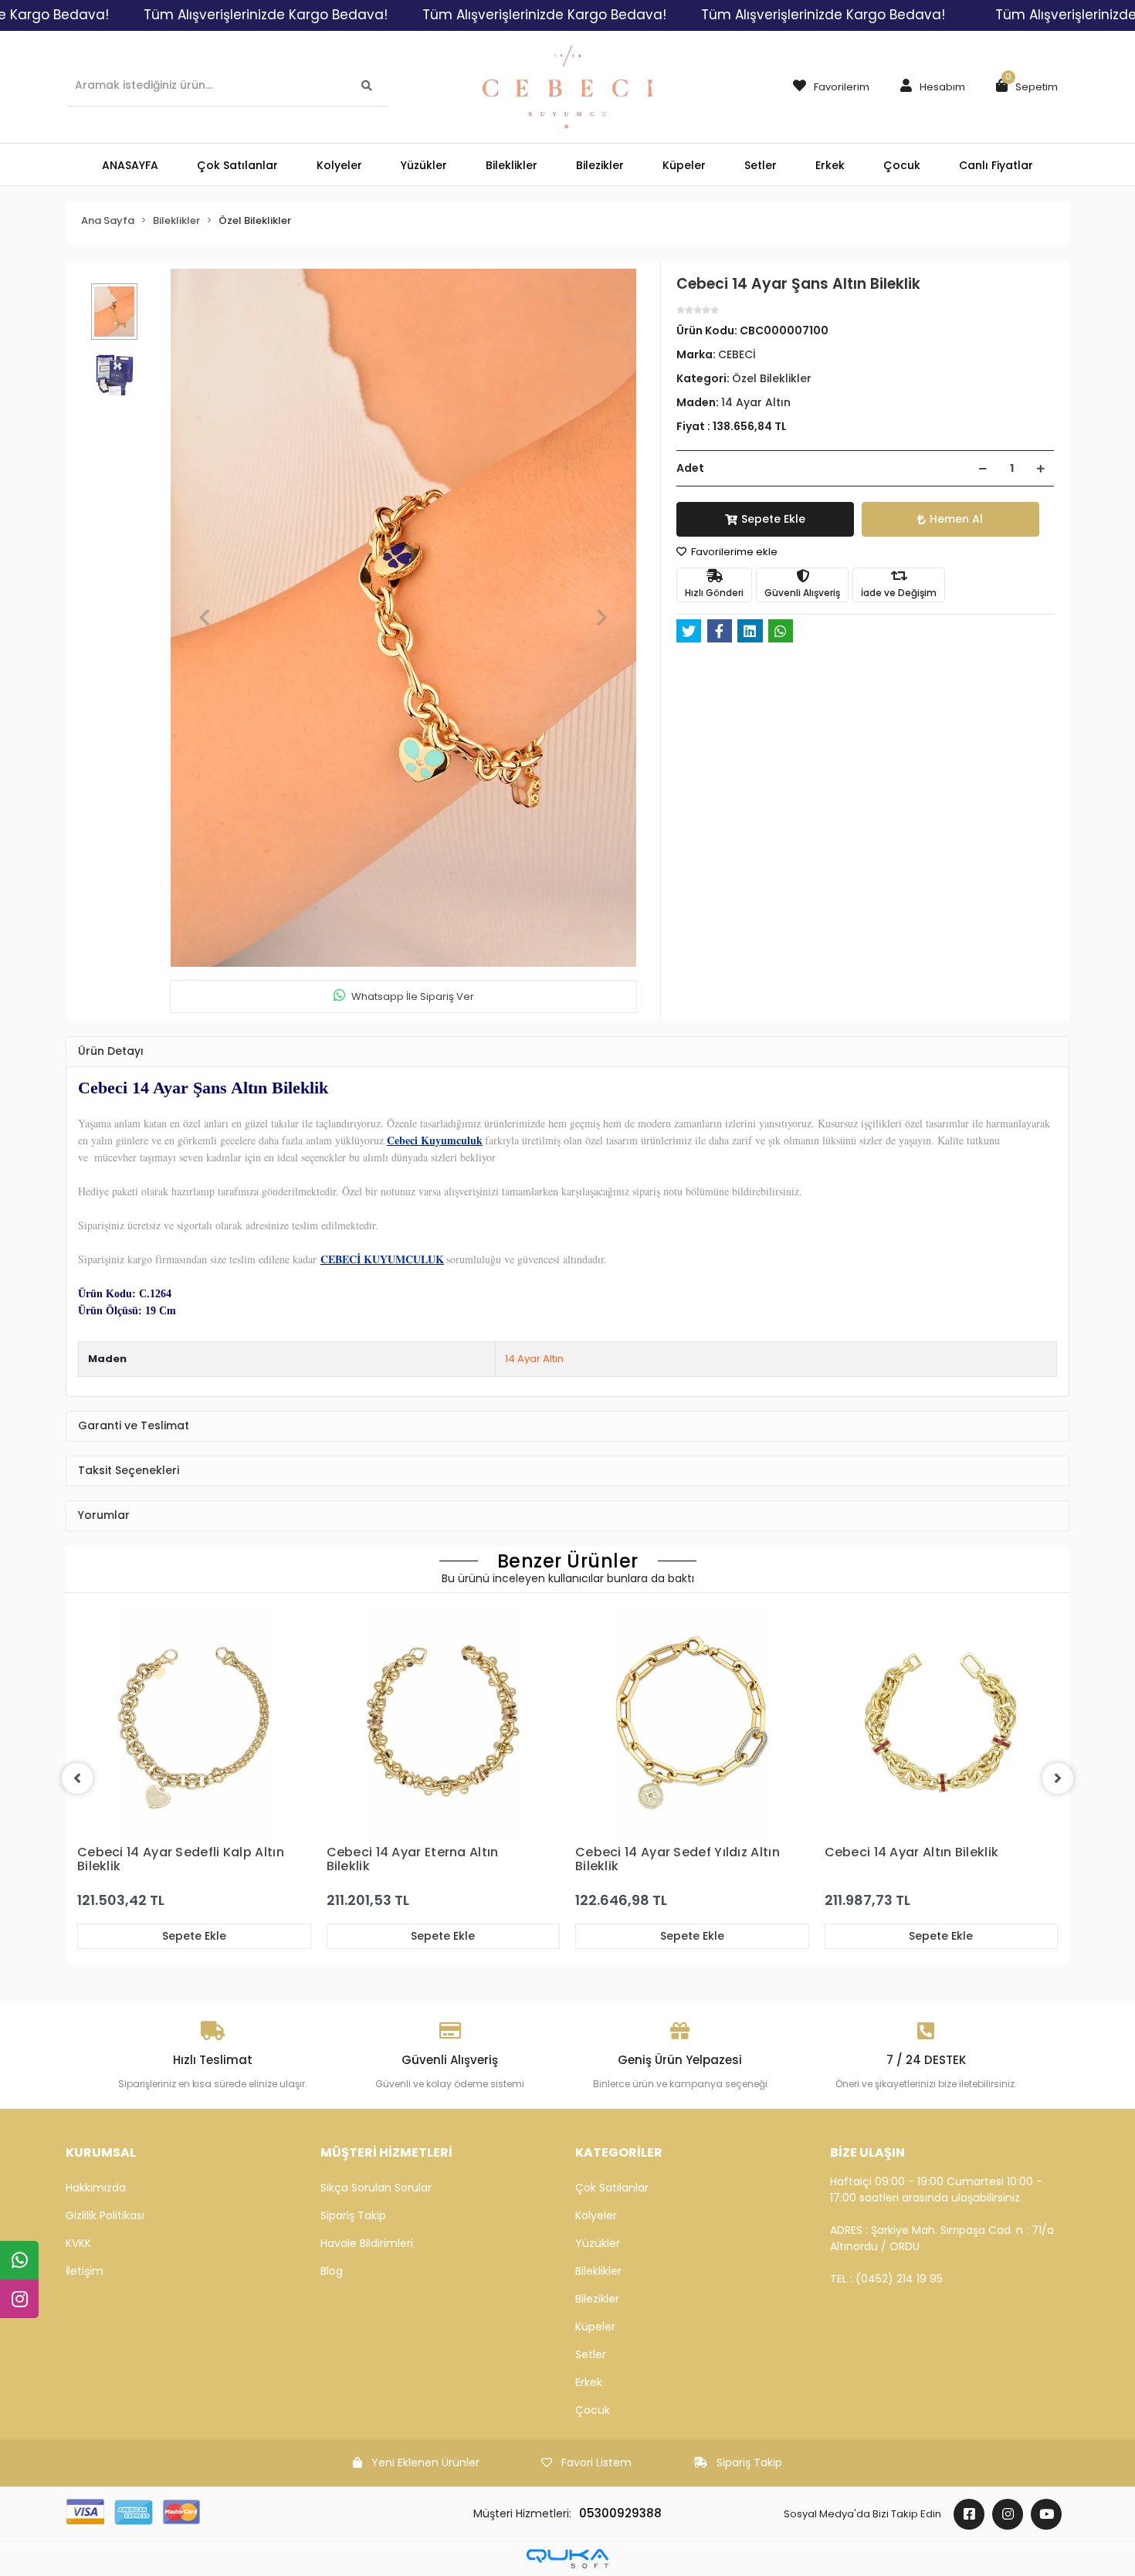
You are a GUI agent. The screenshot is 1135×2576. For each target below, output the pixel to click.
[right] (1058, 1778)
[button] (929, 87)
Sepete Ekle (773, 519)
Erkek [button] (830, 165)
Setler (591, 2354)
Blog (332, 2271)
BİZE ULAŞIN (867, 2152)
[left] (77, 1778)
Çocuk (593, 2410)
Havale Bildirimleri (367, 2243)
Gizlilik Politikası (105, 2215)
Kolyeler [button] (339, 165)
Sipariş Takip (353, 2215)
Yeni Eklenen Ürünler (425, 2462)
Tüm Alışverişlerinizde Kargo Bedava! (266, 15)
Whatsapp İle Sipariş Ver (413, 997)
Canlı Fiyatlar (996, 165)
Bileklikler (598, 2271)
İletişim (85, 2271)
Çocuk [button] (902, 165)
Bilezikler (597, 2299)
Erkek (589, 2382)
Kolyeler (596, 2215)
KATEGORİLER (619, 2152)
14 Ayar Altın (534, 1359)
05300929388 (620, 2513)
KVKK (78, 2243)
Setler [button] (761, 165)
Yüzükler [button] (424, 165)
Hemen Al (956, 519)
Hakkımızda (96, 2188)
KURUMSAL (101, 2152)
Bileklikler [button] (512, 165)
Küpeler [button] (684, 165)
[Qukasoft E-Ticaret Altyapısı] (567, 2559)
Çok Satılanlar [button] (237, 165)
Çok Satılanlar (612, 2188)
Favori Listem (596, 2462)
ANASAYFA (130, 165)
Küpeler (595, 2327)
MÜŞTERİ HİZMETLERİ (386, 2152)
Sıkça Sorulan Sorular (376, 2188)
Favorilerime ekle (733, 552)
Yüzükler (598, 2243)
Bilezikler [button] (600, 165)
